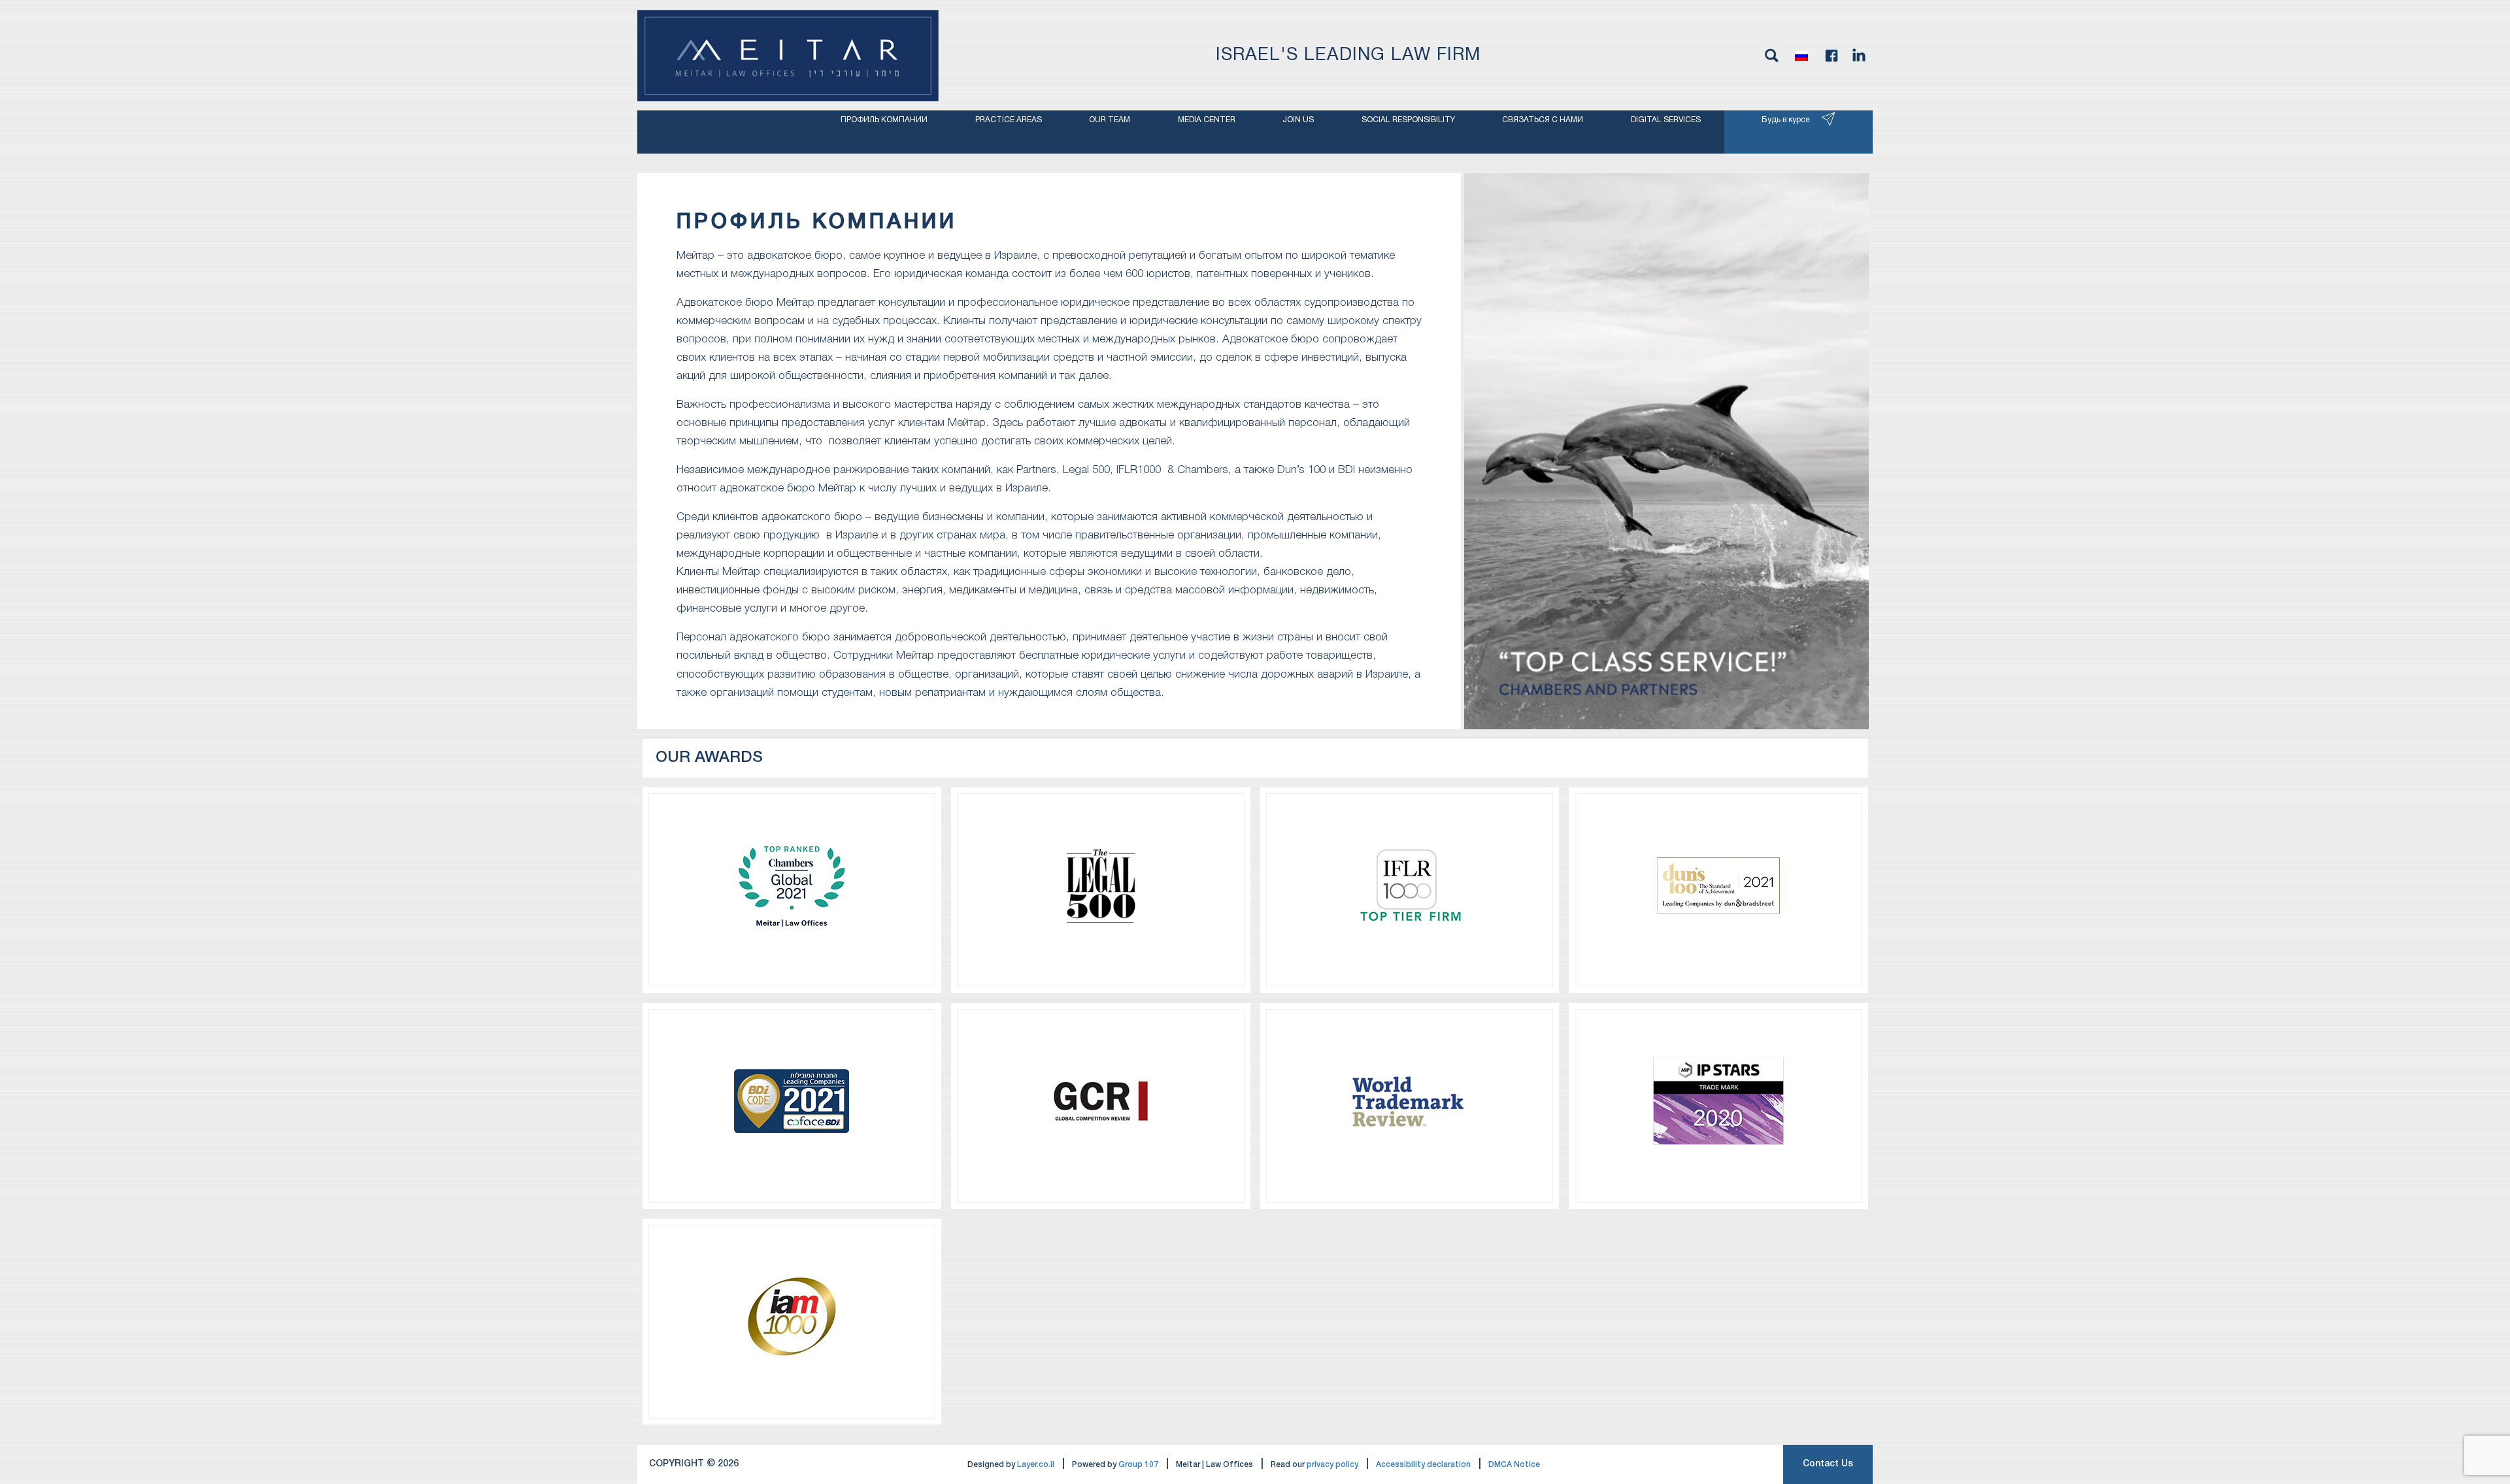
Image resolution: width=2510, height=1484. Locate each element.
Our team (1110, 120)
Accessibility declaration (1423, 1465)
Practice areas (1009, 120)
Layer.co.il (1036, 1465)
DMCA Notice (1514, 1465)
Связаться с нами (1543, 120)
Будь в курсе (1786, 120)
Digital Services (1666, 120)
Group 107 (1138, 1465)
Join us (1298, 120)
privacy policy (1332, 1465)
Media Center (1207, 120)
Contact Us (1828, 1464)
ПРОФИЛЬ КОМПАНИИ (884, 120)
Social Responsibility (1408, 120)
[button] (1801, 56)
